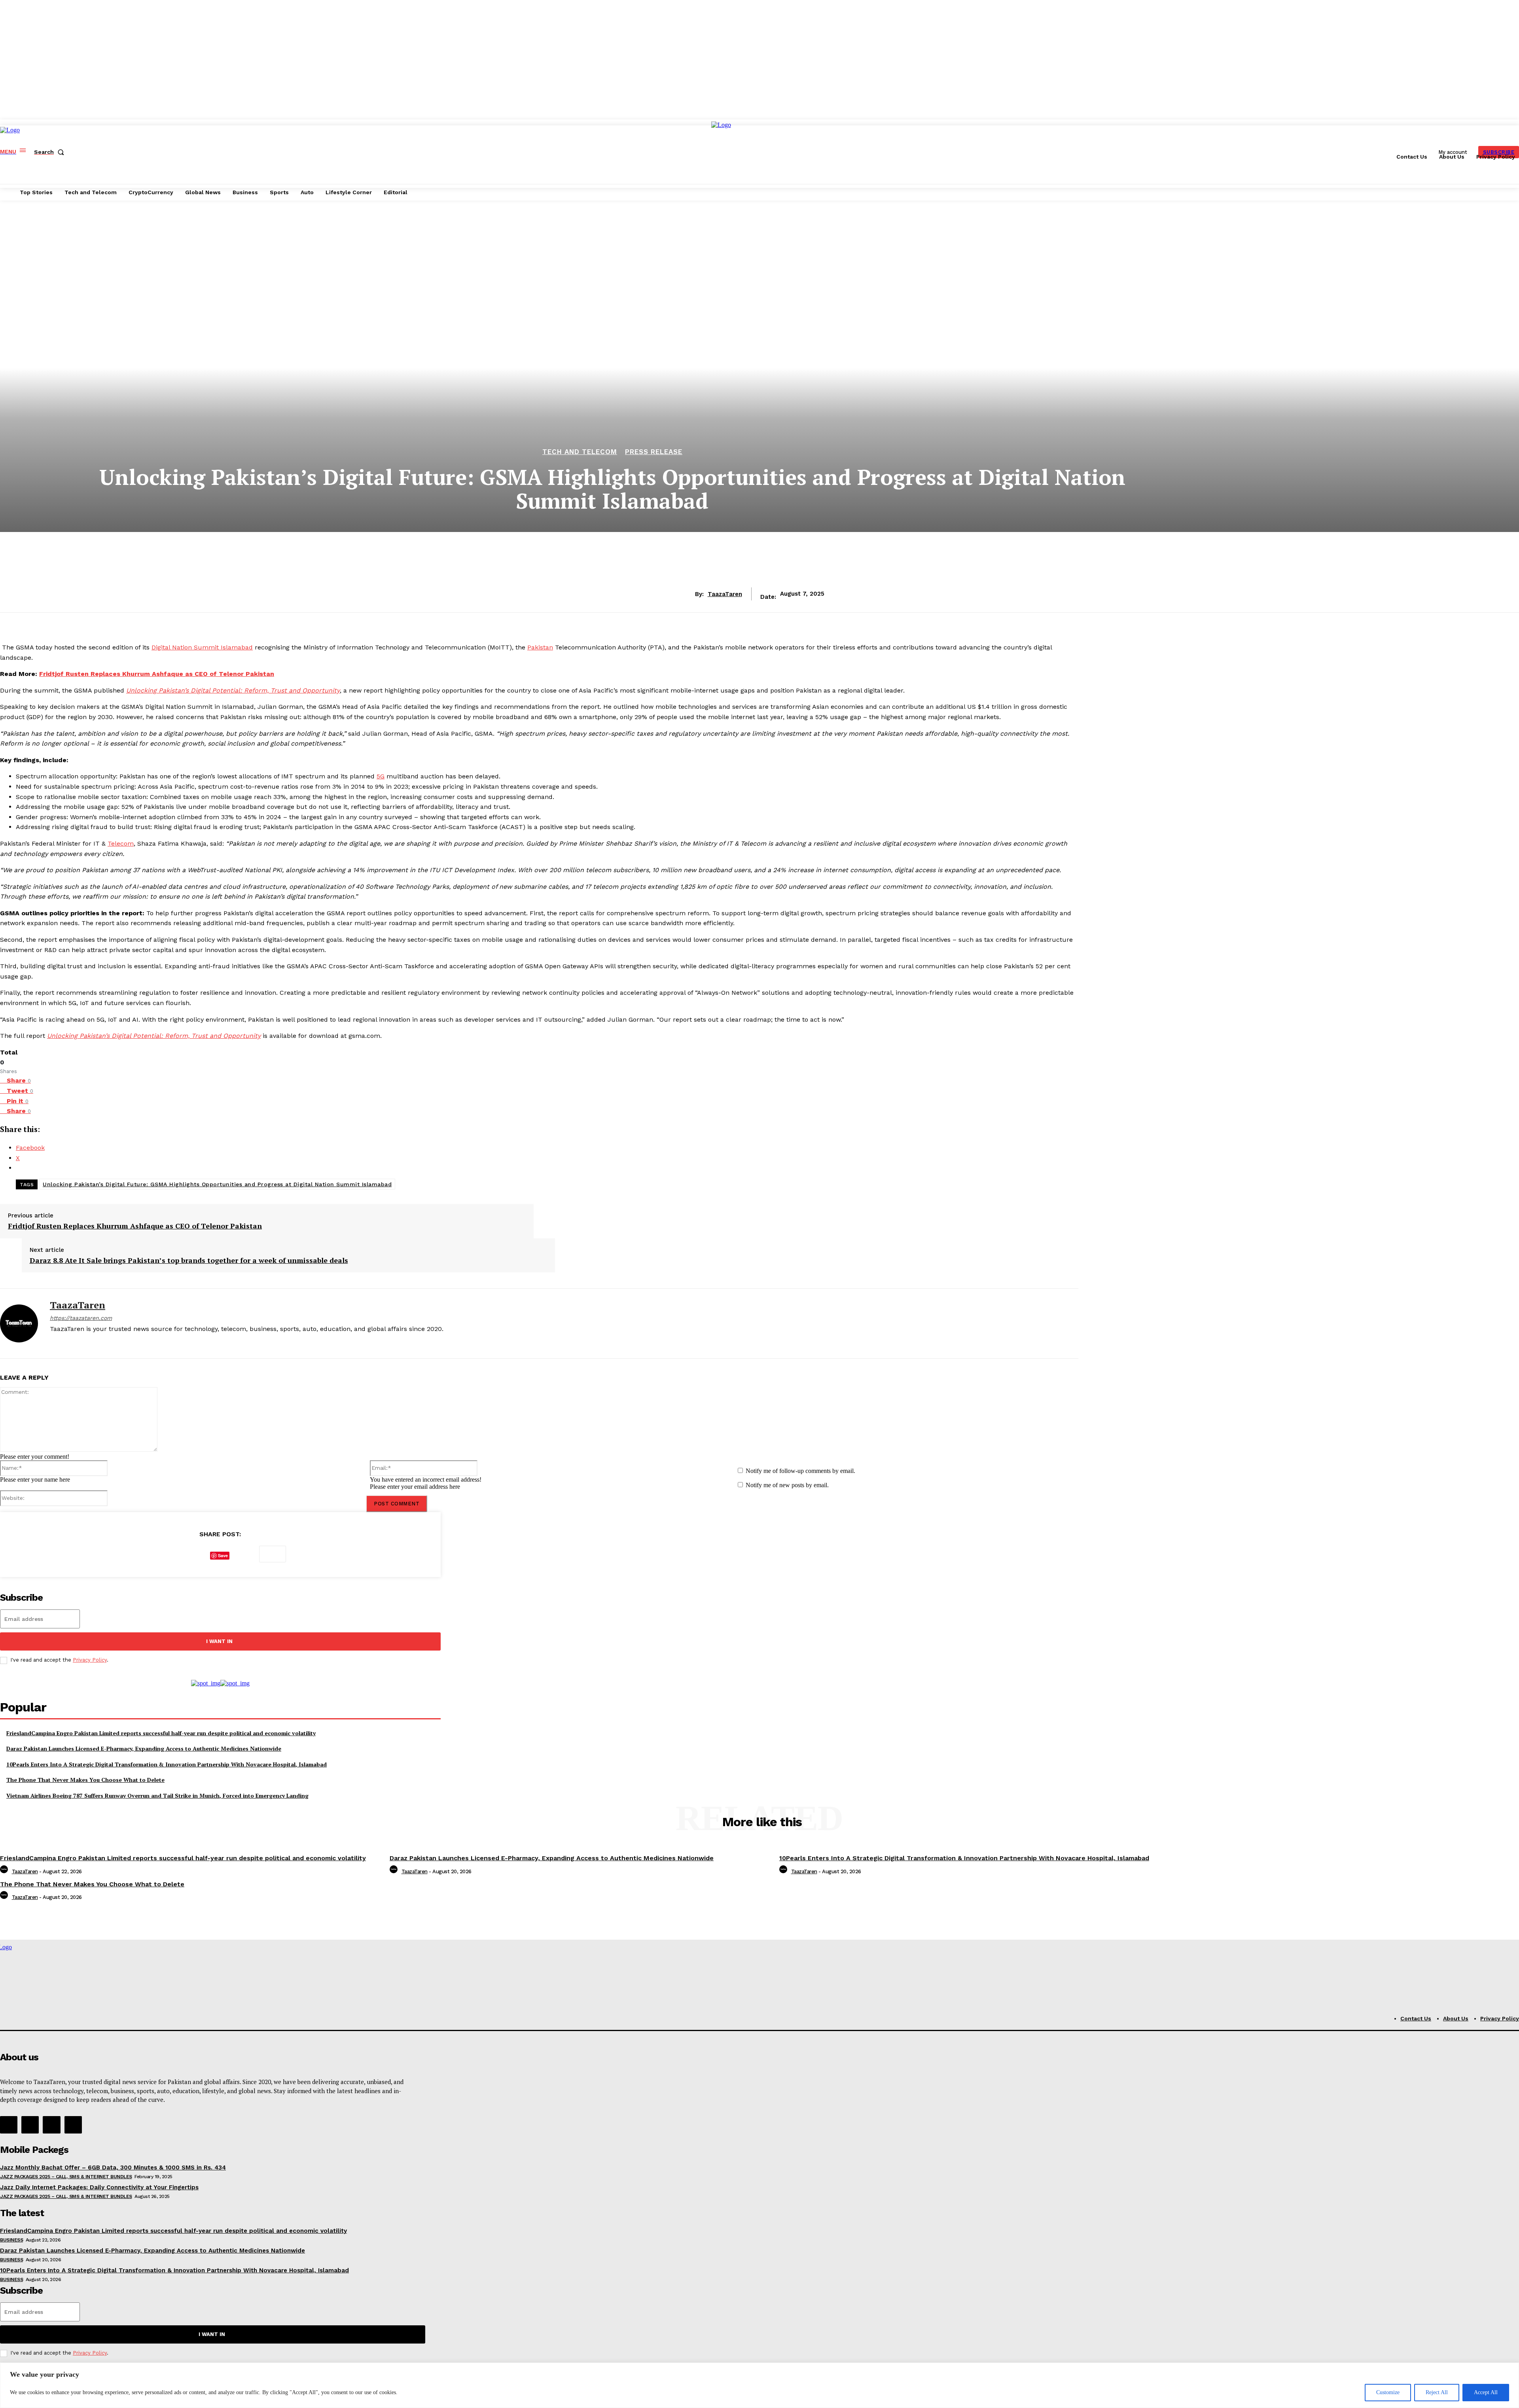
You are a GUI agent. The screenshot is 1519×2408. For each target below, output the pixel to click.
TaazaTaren (725, 594)
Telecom (121, 843)
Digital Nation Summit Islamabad (202, 647)
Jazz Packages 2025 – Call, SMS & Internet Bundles (66, 2177)
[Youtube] (94, 1342)
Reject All (1437, 2392)
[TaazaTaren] (19, 1323)
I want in (219, 1641)
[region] (759, 2385)
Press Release (654, 452)
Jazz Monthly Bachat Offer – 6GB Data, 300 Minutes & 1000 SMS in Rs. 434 (113, 2168)
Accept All (1486, 2392)
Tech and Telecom (580, 452)
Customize (1388, 2392)
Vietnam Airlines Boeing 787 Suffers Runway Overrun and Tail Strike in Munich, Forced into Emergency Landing (157, 1796)
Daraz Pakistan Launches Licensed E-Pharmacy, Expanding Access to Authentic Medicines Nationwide (144, 1748)
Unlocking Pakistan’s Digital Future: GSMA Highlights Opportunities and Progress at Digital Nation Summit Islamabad (217, 1184)
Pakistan (540, 647)
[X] (80, 1342)
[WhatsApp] (244, 1554)
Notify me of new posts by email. (787, 1485)
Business (11, 2240)
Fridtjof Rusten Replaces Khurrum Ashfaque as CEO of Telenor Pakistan (157, 674)
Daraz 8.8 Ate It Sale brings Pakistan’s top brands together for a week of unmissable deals (189, 1261)
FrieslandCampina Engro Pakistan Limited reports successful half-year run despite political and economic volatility (161, 1733)
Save (223, 1555)
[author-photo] (5, 1871)
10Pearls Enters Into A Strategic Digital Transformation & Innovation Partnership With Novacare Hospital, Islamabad (167, 1764)
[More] (273, 1554)
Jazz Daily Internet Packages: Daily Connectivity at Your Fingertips (99, 2187)
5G (381, 776)
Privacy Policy (90, 1660)
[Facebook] (53, 1342)
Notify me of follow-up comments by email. (800, 1471)
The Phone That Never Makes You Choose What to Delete (85, 1780)
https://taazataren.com (81, 1318)
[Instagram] (67, 1342)
